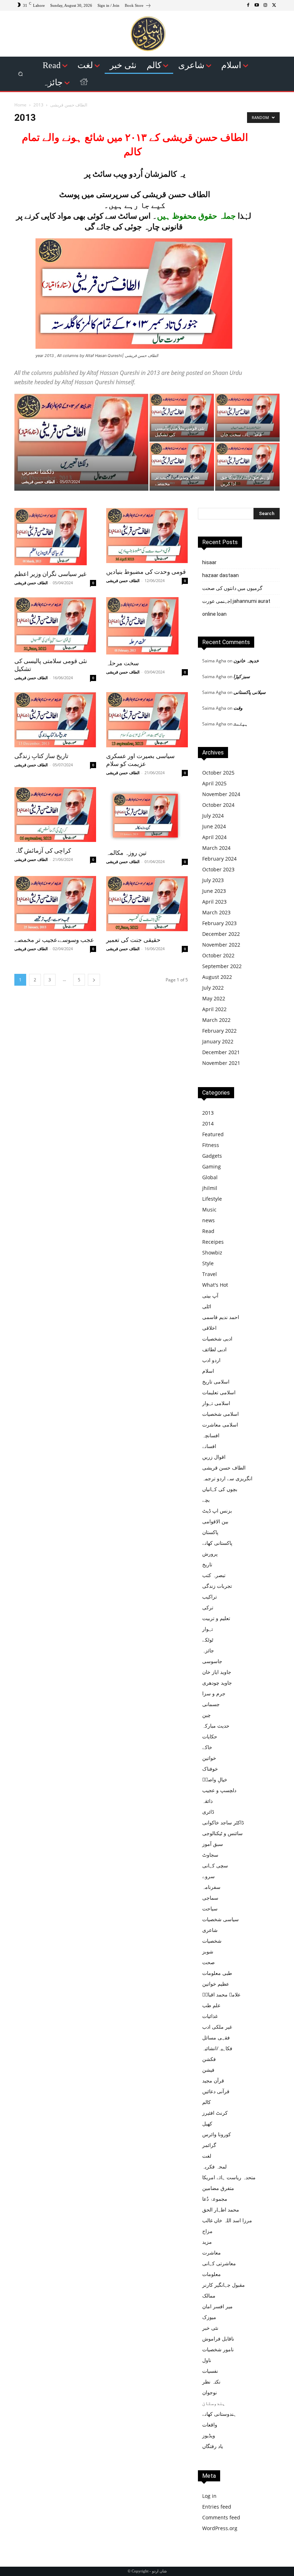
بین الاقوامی (215, 1521)
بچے (206, 1500)
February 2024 (219, 859)
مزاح (207, 2231)
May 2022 (214, 998)
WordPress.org (220, 2528)
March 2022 (216, 1020)
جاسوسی (212, 1661)
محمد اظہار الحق (221, 2210)
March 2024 (216, 848)
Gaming (212, 1166)
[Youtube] (257, 5)
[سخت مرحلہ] (147, 626)
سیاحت (210, 1908)
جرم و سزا (214, 1693)
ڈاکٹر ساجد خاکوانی (223, 1822)
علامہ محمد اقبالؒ (221, 1994)
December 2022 (221, 934)
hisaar (209, 562)
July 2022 (213, 988)
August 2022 (217, 977)
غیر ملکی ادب (217, 2027)
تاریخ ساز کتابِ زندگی (41, 756)
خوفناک (210, 1769)
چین (207, 1715)
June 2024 (214, 826)
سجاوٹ (210, 1855)
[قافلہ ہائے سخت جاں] (247, 415)
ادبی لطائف (214, 1349)
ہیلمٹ (241, 724)
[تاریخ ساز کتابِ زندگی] (55, 720)
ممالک (209, 2296)
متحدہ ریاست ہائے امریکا (229, 2177)
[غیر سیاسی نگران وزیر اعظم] (55, 537)
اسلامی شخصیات (220, 1414)
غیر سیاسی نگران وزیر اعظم (50, 574)
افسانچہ (211, 1435)
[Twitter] (274, 5)
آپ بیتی (210, 1296)
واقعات (210, 2425)
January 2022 (218, 1041)
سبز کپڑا (242, 676)
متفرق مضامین (218, 2188)
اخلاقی (209, 1328)
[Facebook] (248, 5)
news (208, 1220)
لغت (207, 2156)
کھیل (207, 2123)
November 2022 (221, 945)
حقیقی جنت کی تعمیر (133, 940)
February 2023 (219, 923)
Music (209, 1210)
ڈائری (208, 1812)
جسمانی (211, 1704)
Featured (213, 1134)
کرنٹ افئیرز (215, 2113)
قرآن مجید (213, 2080)
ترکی (208, 1607)
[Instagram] (265, 5)
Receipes (213, 1242)
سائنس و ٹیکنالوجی (222, 1833)
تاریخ (207, 1564)
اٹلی (207, 1306)
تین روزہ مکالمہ (126, 853)
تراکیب (210, 1597)
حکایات (210, 1736)
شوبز (208, 1951)
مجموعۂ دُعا (215, 2199)
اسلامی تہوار (216, 1403)
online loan (214, 614)
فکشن (209, 2059)
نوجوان (210, 2392)
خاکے (207, 1747)
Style (208, 1263)
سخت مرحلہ (122, 663)
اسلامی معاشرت (220, 1425)
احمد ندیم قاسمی (221, 1317)
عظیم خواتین (216, 1984)
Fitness (211, 1145)
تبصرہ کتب (214, 1575)
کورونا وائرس (217, 2134)
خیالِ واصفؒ (215, 1779)
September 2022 (222, 966)
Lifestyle (212, 1199)
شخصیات (212, 1941)
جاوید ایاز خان (217, 1672)
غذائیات (210, 2016)
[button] (21, 74)
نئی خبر (210, 2328)
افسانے (209, 1446)
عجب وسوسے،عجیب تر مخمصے (54, 940)
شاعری (210, 1930)
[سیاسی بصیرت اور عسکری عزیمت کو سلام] (147, 720)
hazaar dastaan (220, 575)
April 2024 (214, 837)
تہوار (208, 1629)
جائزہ (208, 1650)
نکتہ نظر (211, 2382)
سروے (208, 1876)
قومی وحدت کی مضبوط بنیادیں (146, 572)
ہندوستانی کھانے (219, 2414)
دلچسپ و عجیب (219, 1790)
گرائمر (209, 2145)
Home (20, 105)
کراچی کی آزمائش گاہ (43, 851)
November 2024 (221, 794)
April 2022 (214, 1009)
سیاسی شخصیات (220, 1919)
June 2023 (214, 891)
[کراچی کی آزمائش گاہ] (55, 815)
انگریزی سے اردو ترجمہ (227, 1478)
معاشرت (212, 2253)
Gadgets (212, 1156)
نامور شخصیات (218, 2349)
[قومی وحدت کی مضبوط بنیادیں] (147, 535)
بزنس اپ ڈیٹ (217, 1511)
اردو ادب (211, 1360)
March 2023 (216, 912)
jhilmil (210, 1188)
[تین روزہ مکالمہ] (147, 816)
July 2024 (213, 816)
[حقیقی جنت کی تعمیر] (147, 904)
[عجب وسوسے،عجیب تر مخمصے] (182, 465)
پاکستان (210, 1532)
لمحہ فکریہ (214, 2166)
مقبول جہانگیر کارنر (224, 2285)
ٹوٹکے (208, 1640)
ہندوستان (214, 2403)
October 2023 (218, 869)
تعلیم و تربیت (216, 1618)
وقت (238, 708)
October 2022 (218, 955)
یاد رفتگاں (213, 2446)
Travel (210, 1274)
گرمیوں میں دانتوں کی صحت (232, 588)
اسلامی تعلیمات (219, 1392)
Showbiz (212, 1253)
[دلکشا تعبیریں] (81, 439)
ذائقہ (207, 1801)
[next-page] (94, 980)
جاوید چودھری (217, 1683)
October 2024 (218, 805)
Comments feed (221, 2517)
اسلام (208, 1371)
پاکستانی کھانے (217, 1543)
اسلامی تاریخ (216, 1382)
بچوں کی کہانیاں (220, 1489)
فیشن (208, 2070)
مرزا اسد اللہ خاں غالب (227, 2220)
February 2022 (219, 1031)
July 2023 (213, 880)
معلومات (212, 2274)
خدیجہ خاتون (246, 661)
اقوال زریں (214, 1457)
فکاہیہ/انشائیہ (217, 2048)
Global (210, 1177)
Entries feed (217, 2507)
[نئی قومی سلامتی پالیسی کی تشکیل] (182, 415)
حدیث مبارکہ (216, 1726)
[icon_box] (138, 6)
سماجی (210, 1898)
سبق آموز (213, 1844)
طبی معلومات (217, 1973)
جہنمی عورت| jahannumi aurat (236, 601)
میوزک (209, 2317)
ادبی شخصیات (217, 1339)
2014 (208, 1123)
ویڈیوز (209, 2435)
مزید (207, 2242)
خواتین (209, 1758)
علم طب (211, 2005)
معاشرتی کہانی (219, 2263)
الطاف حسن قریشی (69, 105)
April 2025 (214, 783)
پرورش (210, 1554)
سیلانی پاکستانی (250, 692)
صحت (208, 1962)
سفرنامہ (211, 1887)
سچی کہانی (215, 1865)
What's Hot (215, 1285)
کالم (207, 2102)
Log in (209, 2496)
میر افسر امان (217, 2306)
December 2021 (221, 1052)
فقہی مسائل (216, 2037)
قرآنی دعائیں (216, 2091)
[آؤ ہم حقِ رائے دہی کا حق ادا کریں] (247, 465)
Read (208, 1231)
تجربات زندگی (217, 1586)
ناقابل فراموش (218, 2339)
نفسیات (210, 2371)
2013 (208, 1113)
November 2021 (221, 1063)
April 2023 (214, 902)
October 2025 (218, 773)
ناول (207, 2360)
